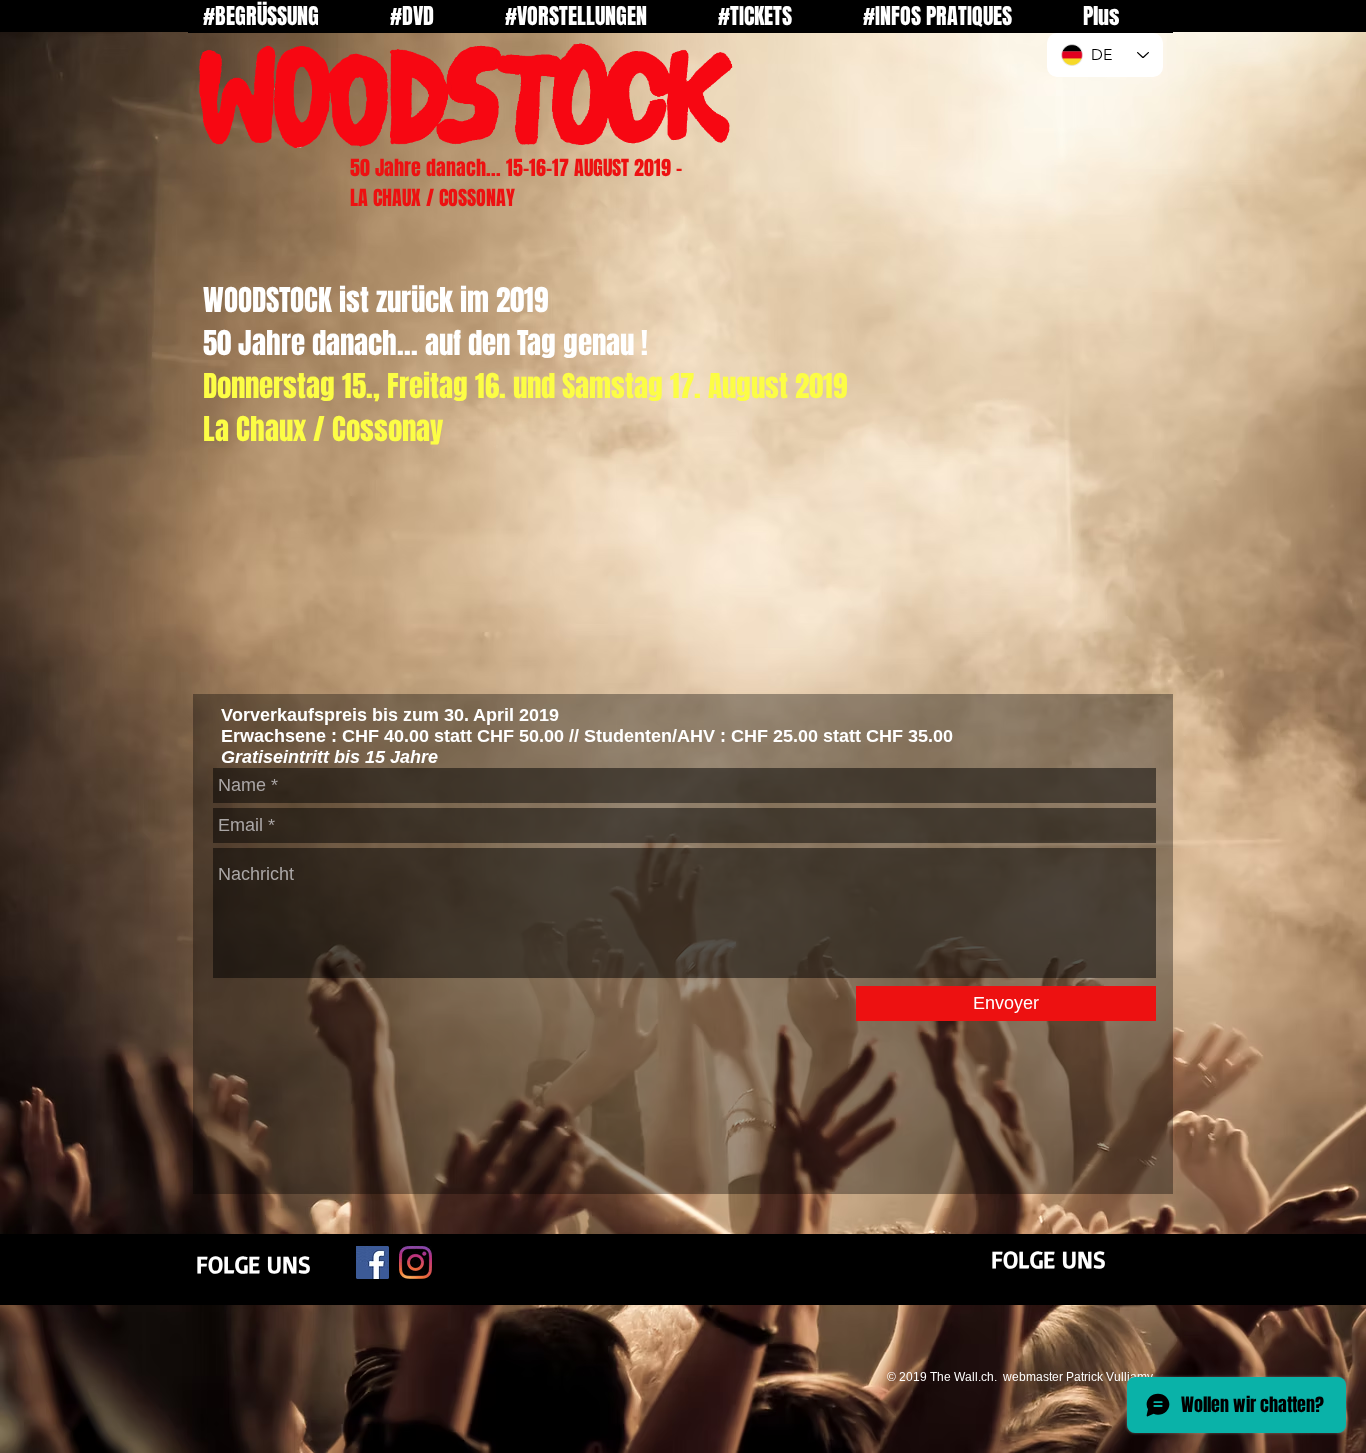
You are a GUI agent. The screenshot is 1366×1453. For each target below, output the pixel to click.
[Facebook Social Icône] (372, 1262)
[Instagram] (415, 1262)
